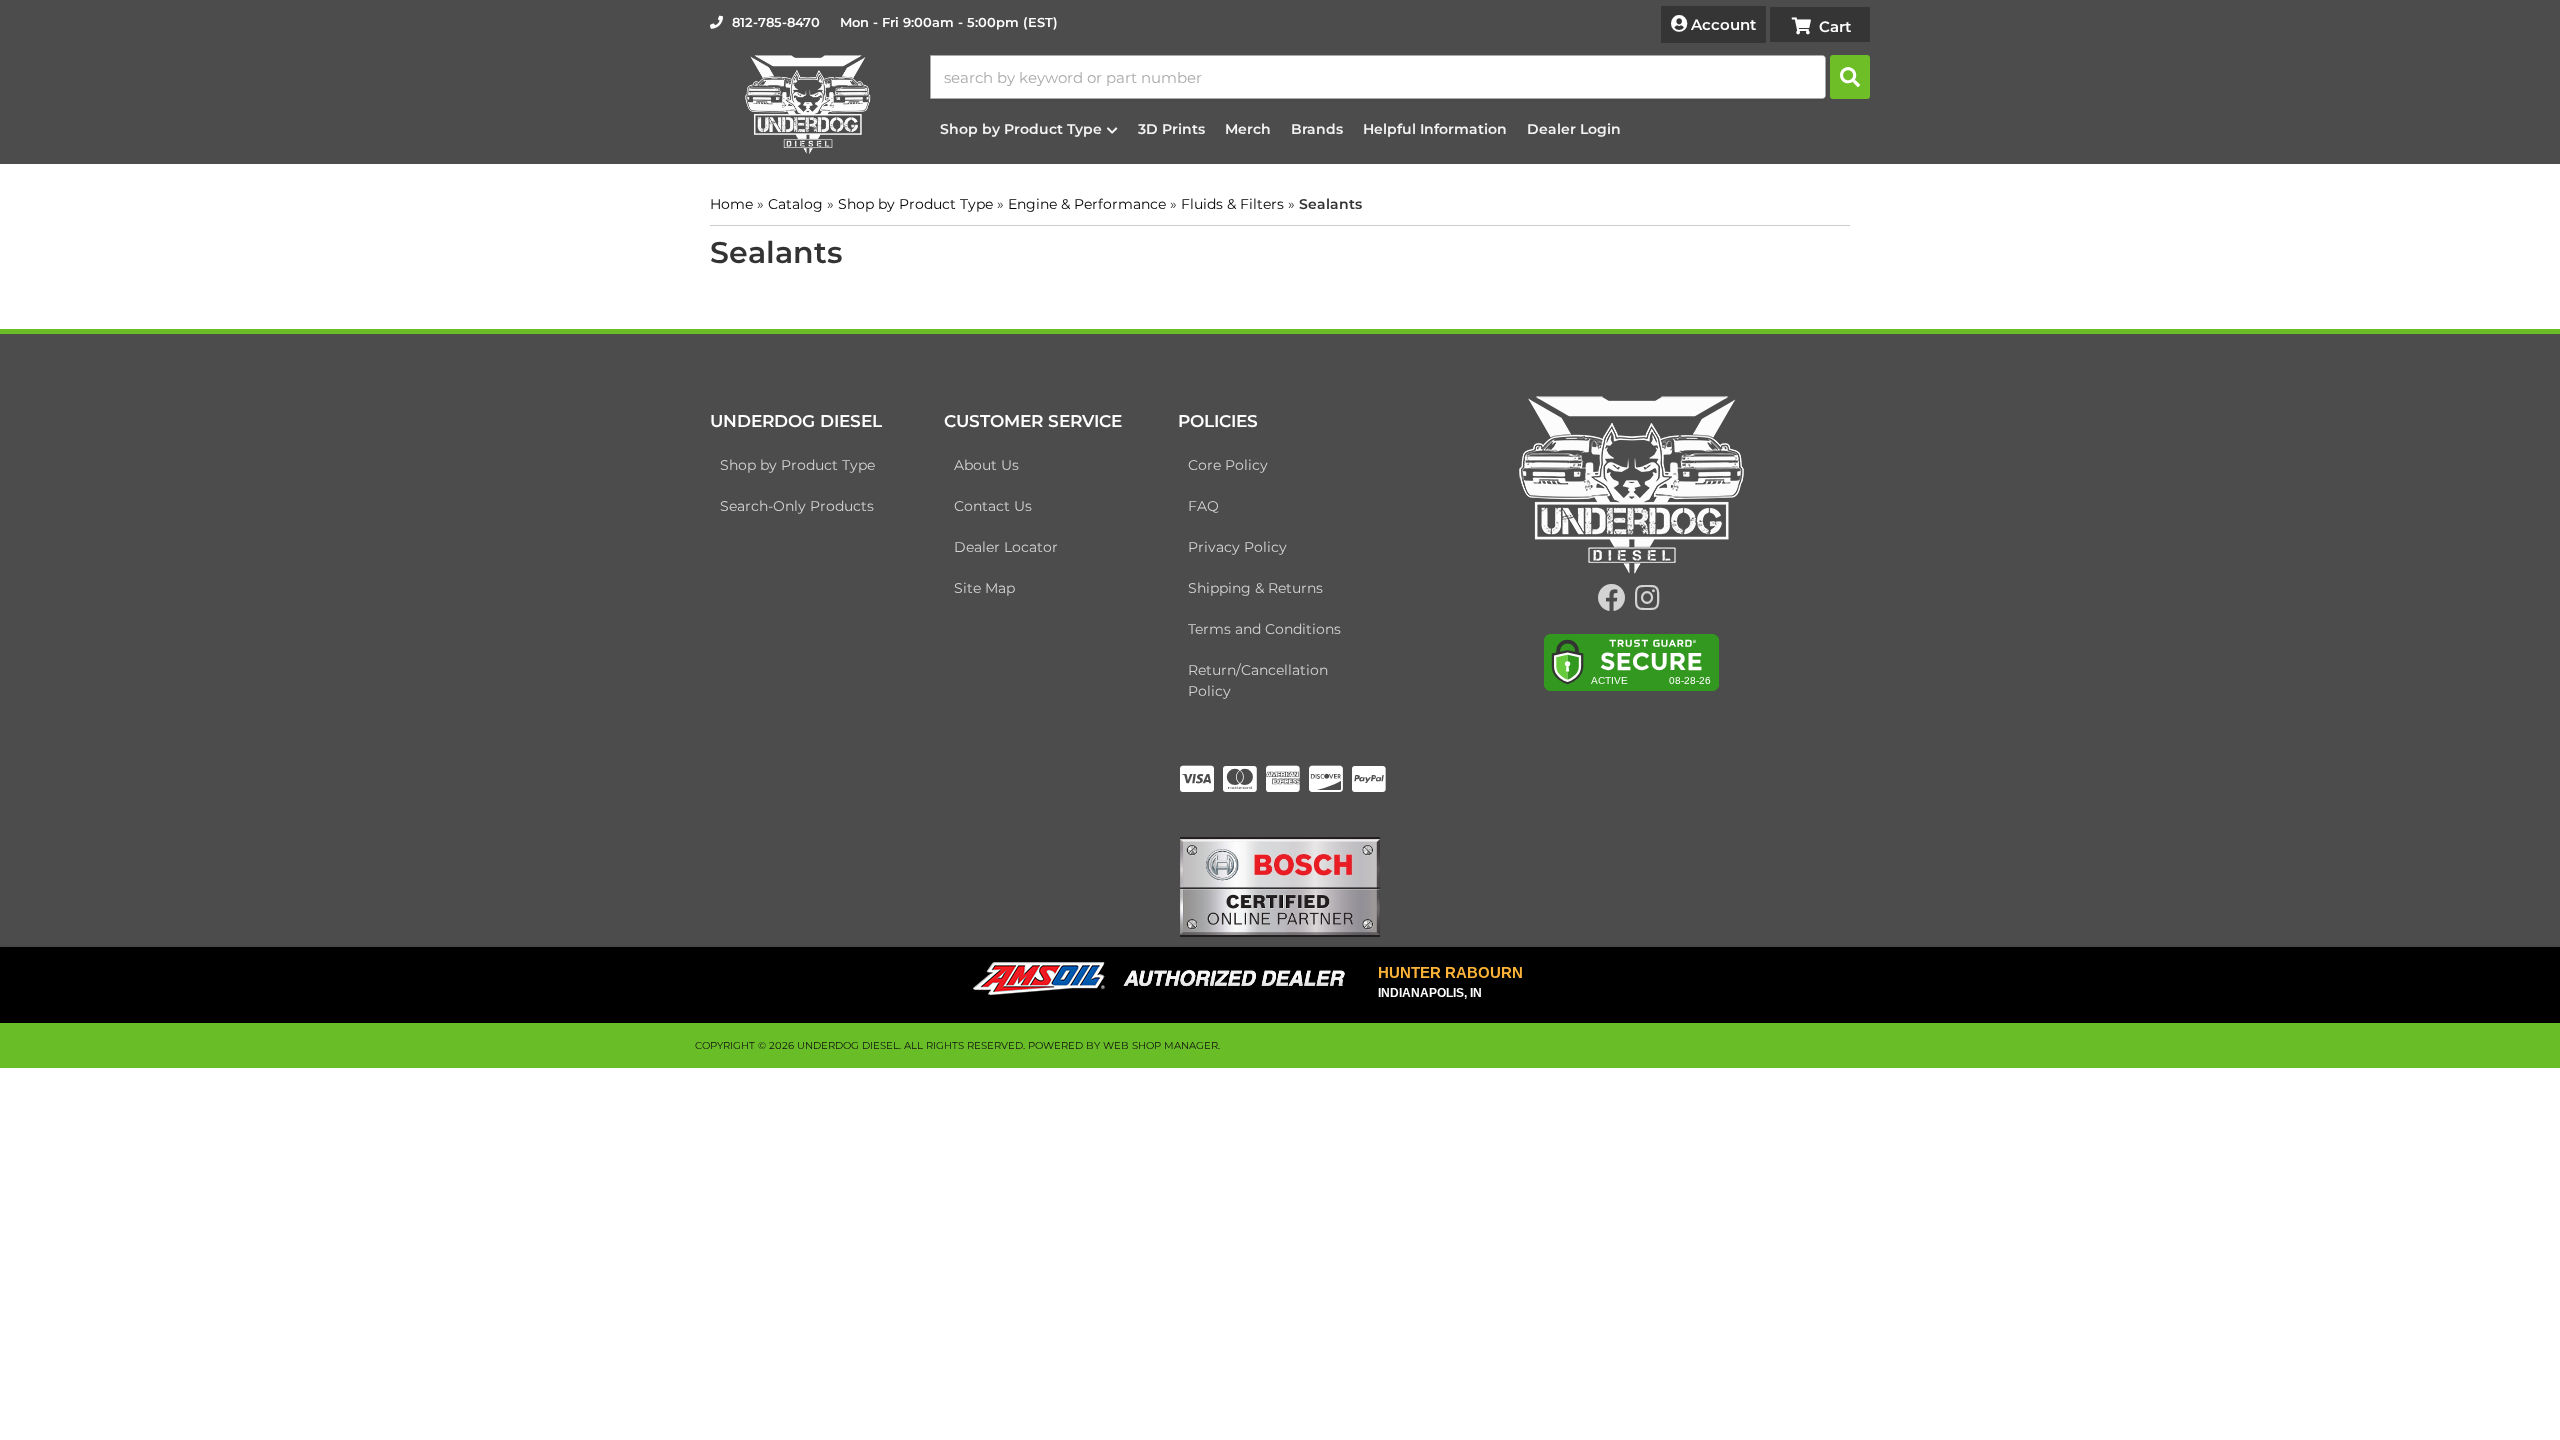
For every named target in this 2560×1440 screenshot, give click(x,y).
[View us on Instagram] (1647, 603)
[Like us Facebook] (1612, 603)
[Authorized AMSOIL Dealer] (1165, 979)
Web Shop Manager (1160, 1045)
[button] (1400, 77)
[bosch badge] (1280, 885)
